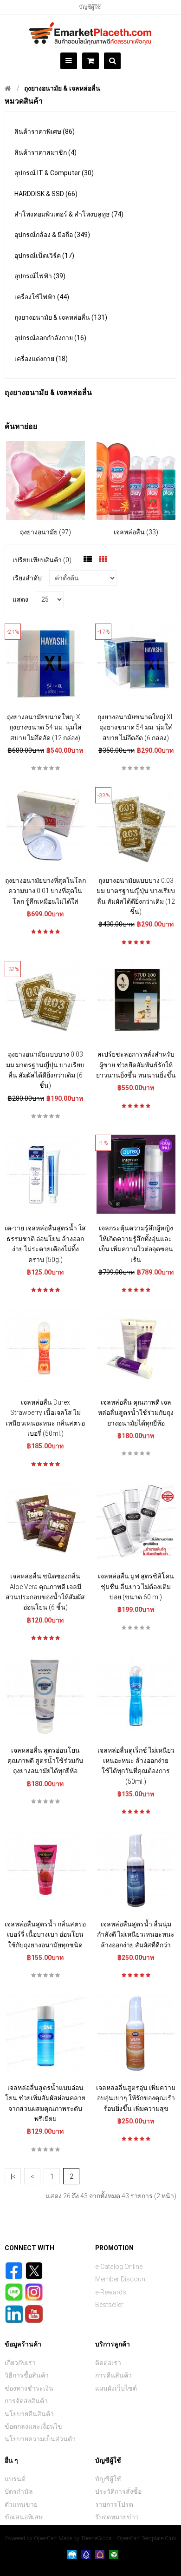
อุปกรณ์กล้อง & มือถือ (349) (52, 235)
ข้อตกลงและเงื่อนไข (33, 2426)
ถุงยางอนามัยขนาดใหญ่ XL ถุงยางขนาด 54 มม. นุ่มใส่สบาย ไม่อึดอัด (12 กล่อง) (45, 727)
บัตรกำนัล (19, 2491)
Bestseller (109, 2305)
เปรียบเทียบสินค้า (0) (42, 560)
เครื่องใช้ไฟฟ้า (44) (42, 297)
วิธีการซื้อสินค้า (27, 2375)
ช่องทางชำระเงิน (29, 2388)
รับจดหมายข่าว (117, 2517)
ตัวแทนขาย (21, 2504)
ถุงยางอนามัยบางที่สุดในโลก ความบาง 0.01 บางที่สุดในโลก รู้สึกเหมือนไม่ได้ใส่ (45, 891)
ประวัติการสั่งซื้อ (118, 2491)
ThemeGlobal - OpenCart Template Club (129, 2538)
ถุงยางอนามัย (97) (45, 532)
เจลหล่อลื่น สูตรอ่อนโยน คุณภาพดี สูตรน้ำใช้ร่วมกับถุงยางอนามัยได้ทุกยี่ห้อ (45, 1761)
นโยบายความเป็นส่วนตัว (40, 2439)
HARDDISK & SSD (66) (46, 194)
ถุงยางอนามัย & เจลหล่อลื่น (62, 88)
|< (13, 2176)
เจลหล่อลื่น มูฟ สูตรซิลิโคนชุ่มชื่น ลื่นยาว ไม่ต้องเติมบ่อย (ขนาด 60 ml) (136, 1587)
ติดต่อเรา (108, 2363)
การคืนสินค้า (113, 2375)
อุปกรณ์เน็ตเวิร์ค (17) (44, 256)
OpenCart (45, 2538)
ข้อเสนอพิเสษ (24, 2517)
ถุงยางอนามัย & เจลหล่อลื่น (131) (61, 317)
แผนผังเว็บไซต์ (116, 2388)
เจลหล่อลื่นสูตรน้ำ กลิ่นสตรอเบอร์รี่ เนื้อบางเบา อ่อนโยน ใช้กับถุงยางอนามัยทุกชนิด (45, 1935)
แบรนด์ (15, 2479)
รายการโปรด (114, 2504)
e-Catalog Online (119, 2267)
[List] (88, 559)
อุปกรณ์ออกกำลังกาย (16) (50, 338)
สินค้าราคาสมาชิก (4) (45, 152)
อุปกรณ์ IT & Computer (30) (54, 173)
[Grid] (103, 559)
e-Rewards (111, 2292)
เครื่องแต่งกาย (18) (41, 359)
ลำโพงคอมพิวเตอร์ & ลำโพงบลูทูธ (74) (69, 214)
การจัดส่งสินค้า (26, 2401)
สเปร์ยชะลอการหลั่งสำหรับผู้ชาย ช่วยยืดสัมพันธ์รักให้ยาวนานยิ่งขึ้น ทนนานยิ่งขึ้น (136, 1065)
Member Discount (121, 2279)
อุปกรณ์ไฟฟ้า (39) (40, 276)
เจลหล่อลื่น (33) (136, 532)
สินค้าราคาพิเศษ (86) (45, 131)
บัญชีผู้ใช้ (90, 7)
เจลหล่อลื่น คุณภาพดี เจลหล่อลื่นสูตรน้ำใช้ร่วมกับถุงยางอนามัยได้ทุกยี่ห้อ (136, 1413)
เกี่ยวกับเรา (20, 2363)
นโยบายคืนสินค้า (29, 2414)
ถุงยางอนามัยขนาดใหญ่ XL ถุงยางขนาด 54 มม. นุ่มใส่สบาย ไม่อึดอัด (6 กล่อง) (136, 727)
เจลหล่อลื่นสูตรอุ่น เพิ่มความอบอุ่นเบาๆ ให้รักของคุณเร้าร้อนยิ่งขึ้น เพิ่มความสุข (136, 2098)
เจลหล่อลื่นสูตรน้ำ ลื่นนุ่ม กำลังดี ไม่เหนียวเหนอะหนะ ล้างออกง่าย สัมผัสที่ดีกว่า (136, 1935)
